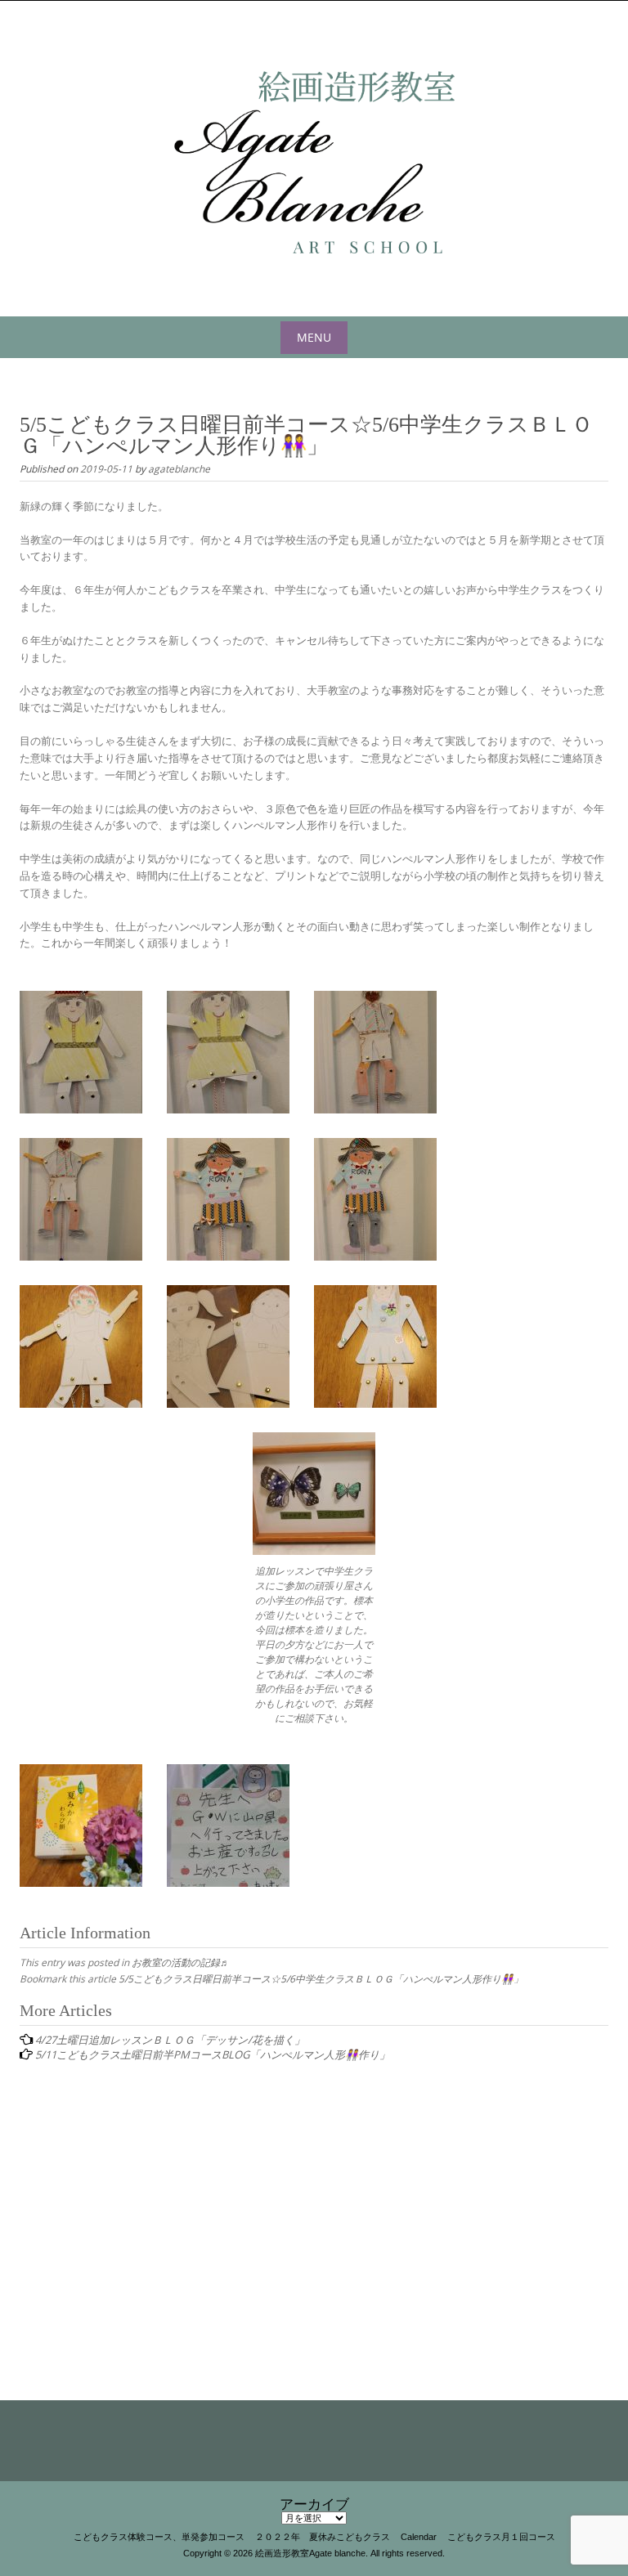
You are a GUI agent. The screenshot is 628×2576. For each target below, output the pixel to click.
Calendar (419, 2537)
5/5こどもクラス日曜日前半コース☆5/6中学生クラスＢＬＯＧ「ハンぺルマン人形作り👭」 (321, 1978)
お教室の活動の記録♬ (181, 1962)
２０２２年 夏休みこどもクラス (323, 2537)
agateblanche (179, 468)
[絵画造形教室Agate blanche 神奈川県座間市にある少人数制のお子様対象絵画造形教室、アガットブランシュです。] (314, 155)
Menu (314, 337)
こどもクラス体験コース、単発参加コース (159, 2537)
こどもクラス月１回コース (501, 2537)
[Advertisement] (314, 2207)
